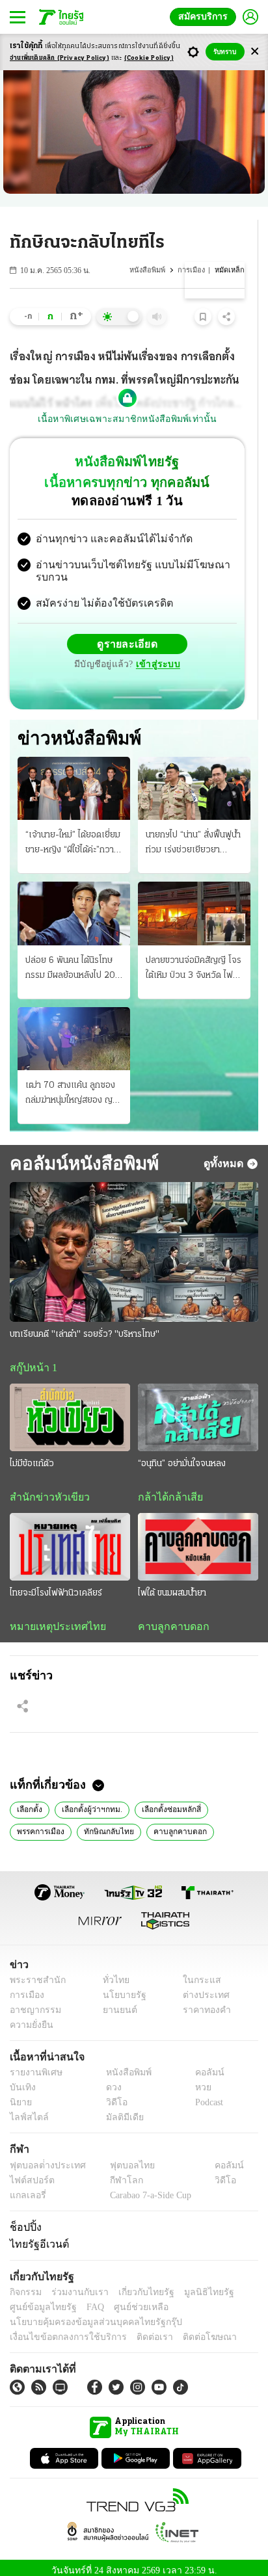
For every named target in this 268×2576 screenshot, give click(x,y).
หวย (198, 2081)
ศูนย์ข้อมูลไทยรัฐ (39, 2300)
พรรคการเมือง (40, 1823)
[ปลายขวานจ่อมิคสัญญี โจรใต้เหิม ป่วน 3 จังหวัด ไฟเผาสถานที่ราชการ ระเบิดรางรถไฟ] (194, 903)
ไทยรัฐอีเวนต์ (36, 2237)
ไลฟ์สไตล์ (26, 2111)
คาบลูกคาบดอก (170, 1618)
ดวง (111, 2081)
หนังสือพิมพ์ (149, 270)
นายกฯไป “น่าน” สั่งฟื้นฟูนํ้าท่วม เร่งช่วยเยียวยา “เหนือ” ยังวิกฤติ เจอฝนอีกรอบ (194, 834)
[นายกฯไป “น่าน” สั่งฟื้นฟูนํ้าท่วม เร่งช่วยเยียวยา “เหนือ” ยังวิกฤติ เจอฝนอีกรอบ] (194, 778)
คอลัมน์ (203, 2066)
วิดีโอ (113, 2096)
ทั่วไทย (112, 1973)
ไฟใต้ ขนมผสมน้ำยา (172, 1584)
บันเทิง (21, 2081)
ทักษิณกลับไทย (106, 1823)
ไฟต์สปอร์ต (30, 2173)
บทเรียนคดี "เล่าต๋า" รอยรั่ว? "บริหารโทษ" (85, 1324)
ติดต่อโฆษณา (188, 2330)
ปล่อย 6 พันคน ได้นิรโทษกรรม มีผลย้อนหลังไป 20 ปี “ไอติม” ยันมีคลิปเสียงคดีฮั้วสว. (73, 959)
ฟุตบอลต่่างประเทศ (43, 2158)
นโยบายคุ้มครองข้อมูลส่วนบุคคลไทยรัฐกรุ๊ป (87, 2315)
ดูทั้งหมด (225, 1153)
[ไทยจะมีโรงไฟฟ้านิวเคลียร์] (70, 1538)
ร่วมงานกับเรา (75, 2285)
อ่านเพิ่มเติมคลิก (60, 58)
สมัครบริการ (206, 17)
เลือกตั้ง (29, 1801)
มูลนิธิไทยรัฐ (194, 2285)
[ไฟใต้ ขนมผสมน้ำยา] (198, 1538)
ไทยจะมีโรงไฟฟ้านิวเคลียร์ (56, 1584)
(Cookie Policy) (149, 58)
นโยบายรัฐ (119, 1988)
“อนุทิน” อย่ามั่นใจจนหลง (182, 1454)
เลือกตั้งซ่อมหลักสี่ (167, 1801)
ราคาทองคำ (203, 2003)
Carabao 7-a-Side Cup (147, 2188)
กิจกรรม (25, 2285)
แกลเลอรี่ (26, 2188)
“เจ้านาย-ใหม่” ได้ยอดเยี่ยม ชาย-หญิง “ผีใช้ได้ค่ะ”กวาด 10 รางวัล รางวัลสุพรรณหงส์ (73, 834)
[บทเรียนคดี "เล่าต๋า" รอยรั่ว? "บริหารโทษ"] (134, 1242)
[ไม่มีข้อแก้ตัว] (70, 1408)
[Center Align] (255, 52)
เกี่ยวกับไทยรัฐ (137, 2285)
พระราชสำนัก (33, 1973)
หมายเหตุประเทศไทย (51, 1618)
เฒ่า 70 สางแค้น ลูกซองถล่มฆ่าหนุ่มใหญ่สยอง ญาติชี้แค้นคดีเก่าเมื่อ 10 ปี (74, 1084)
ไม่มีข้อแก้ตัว (32, 1454)
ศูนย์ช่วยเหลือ (128, 2300)
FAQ (87, 2300)
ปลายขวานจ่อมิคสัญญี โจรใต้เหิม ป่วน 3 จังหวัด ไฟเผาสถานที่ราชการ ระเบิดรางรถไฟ (194, 959)
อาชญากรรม (33, 2003)
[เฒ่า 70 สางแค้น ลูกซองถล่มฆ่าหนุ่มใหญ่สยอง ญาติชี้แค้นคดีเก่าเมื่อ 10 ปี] (74, 1028)
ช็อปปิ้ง (24, 2220)
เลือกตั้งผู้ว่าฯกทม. (90, 1801)
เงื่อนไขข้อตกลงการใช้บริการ (60, 2330)
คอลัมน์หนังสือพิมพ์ (82, 1153)
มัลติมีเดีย (120, 2111)
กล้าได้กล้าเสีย (168, 1488)
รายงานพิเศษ (34, 2066)
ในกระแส (197, 1973)
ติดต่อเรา (138, 2330)
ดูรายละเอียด (127, 633)
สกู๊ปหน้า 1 (31, 1358)
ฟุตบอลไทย (121, 2158)
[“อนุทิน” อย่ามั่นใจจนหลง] (198, 1408)
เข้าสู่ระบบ (156, 654)
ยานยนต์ (115, 2003)
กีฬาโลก (115, 2173)
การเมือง (192, 270)
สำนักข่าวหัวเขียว (45, 1488)
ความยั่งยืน (30, 2018)
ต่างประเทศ (202, 1988)
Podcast (207, 2096)
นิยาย (20, 2096)
